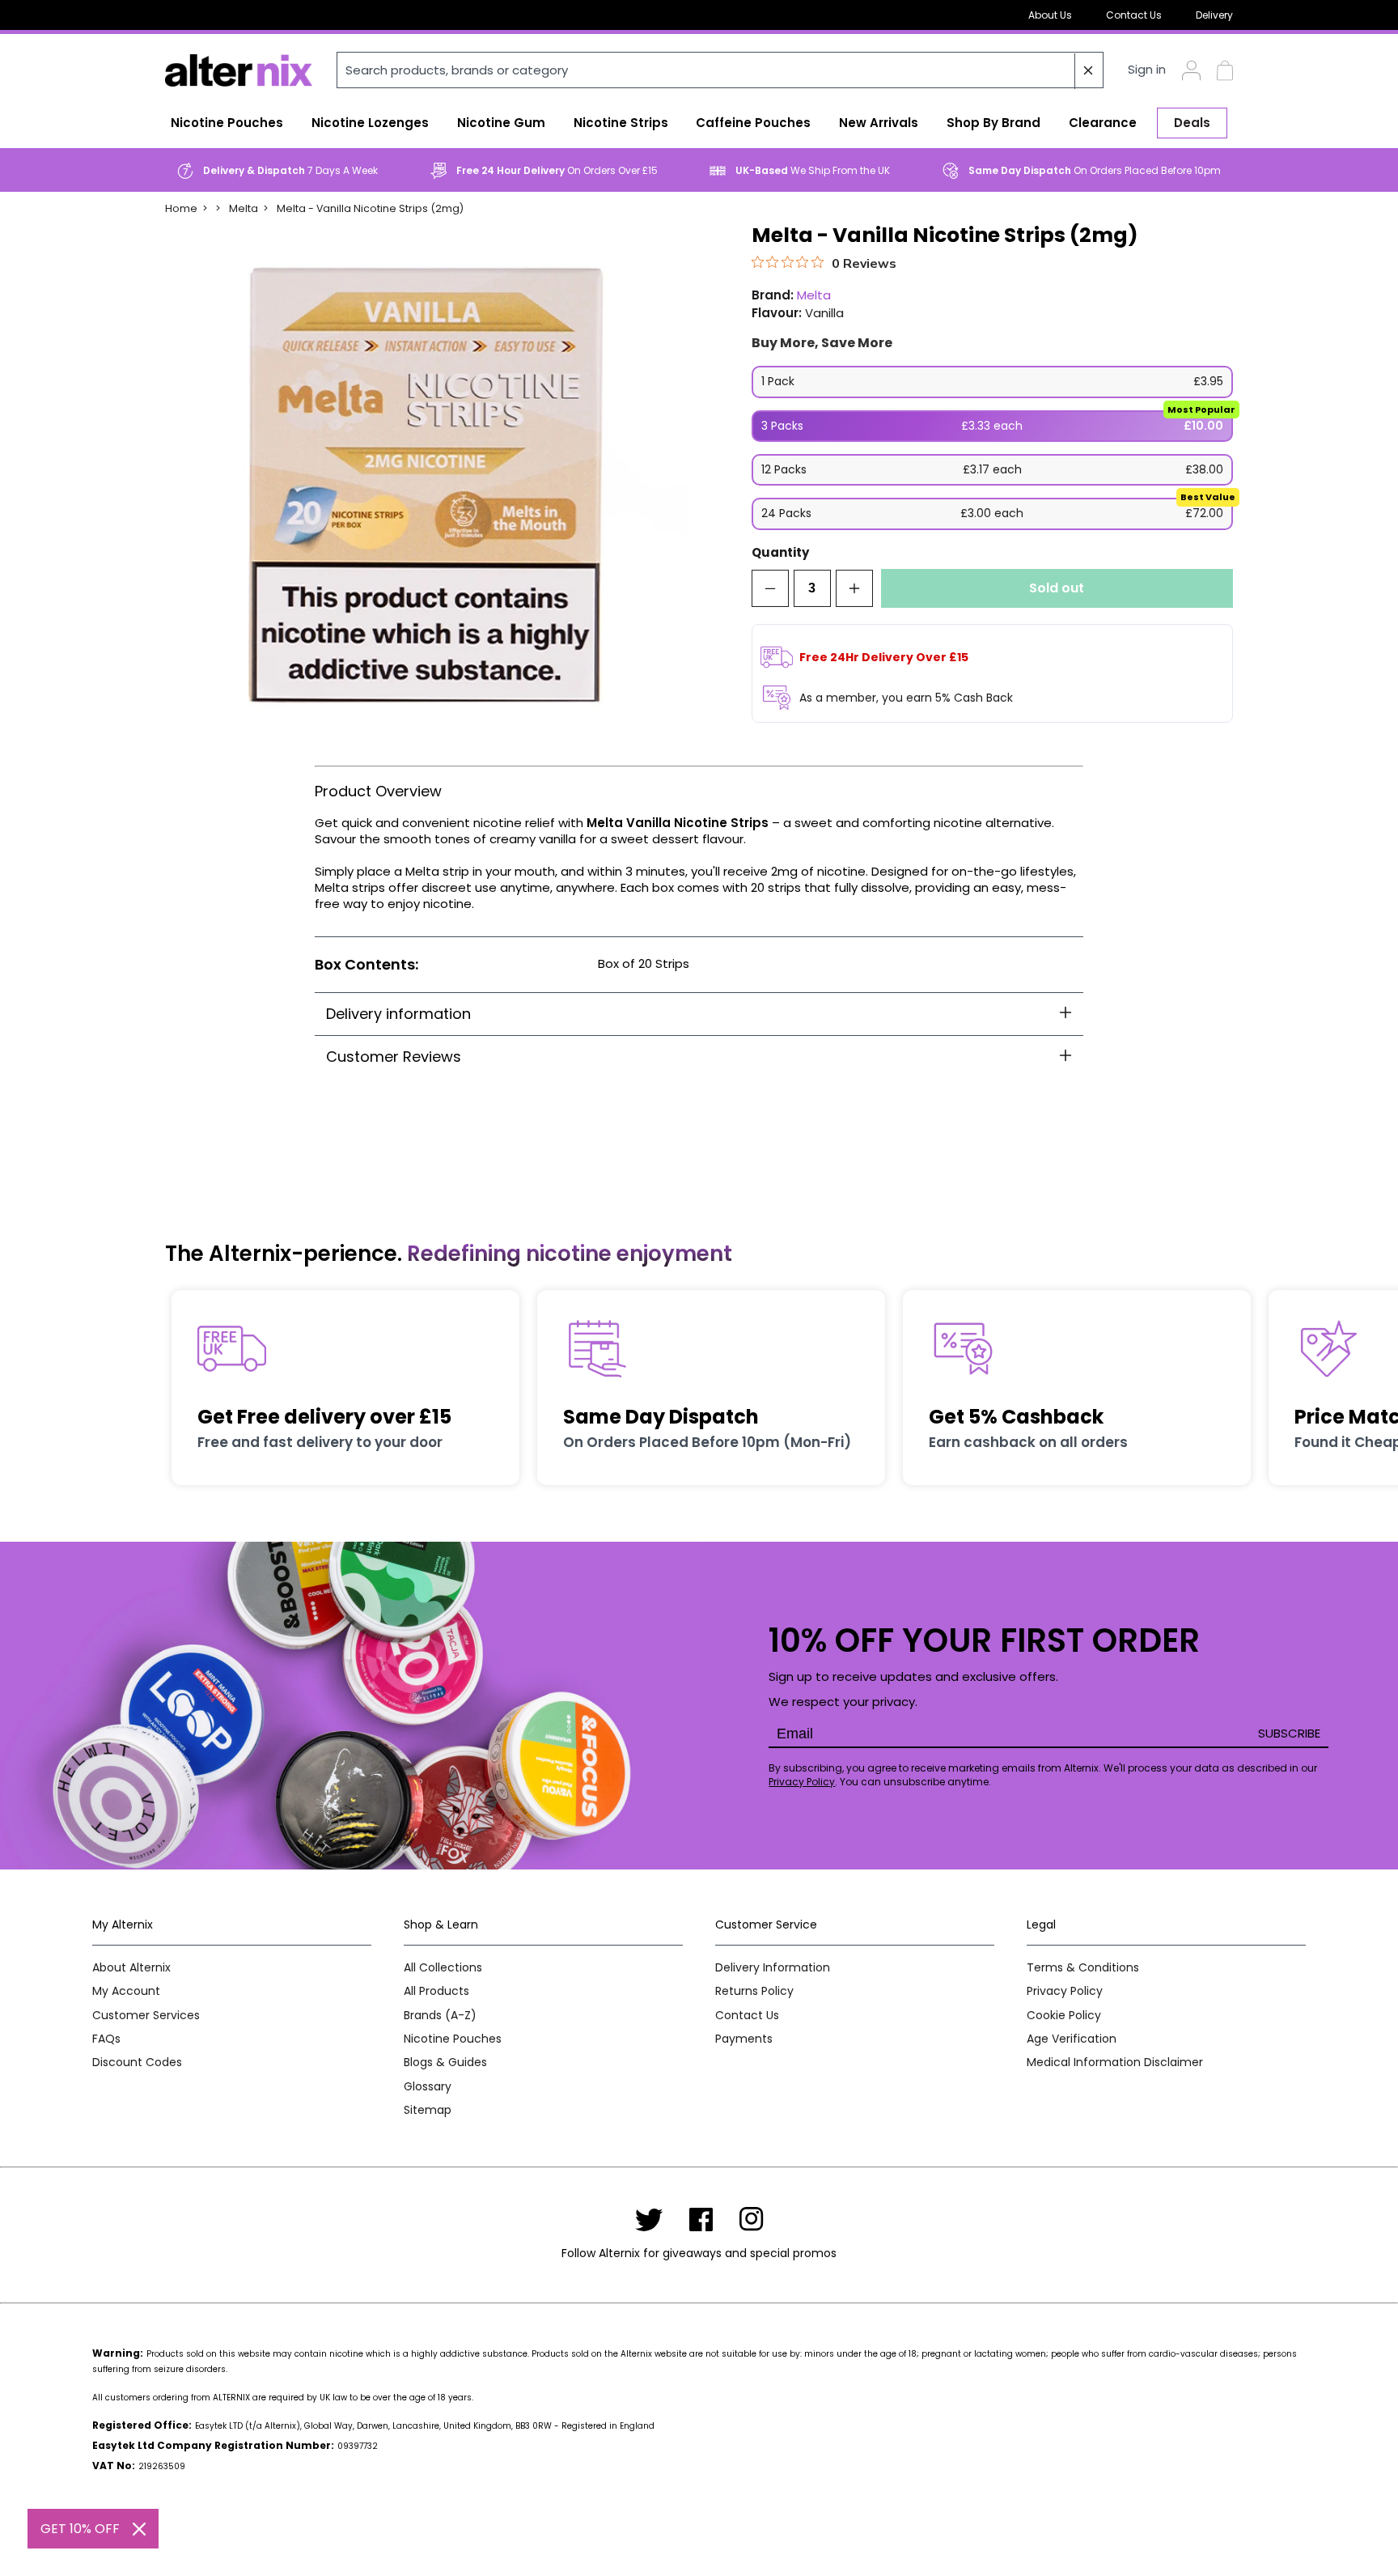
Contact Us (1134, 15)
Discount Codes (137, 2062)
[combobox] (720, 70)
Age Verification (1072, 2039)
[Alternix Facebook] (701, 2219)
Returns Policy (754, 1991)
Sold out (1057, 588)
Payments (744, 2039)
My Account (126, 1991)
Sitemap (428, 2110)
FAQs (106, 2039)
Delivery (1214, 15)
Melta (244, 208)
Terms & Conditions (1083, 1968)
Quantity (780, 553)
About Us (1050, 15)
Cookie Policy (1064, 2016)
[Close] (139, 2529)
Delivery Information (773, 1968)
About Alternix (131, 1968)
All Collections (443, 1968)
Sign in (1147, 70)
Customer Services (146, 2016)
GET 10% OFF (80, 2529)
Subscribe (1289, 1733)
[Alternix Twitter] (649, 2219)
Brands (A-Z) (440, 2016)
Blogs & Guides (445, 2062)
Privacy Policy (802, 1782)
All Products (436, 1991)
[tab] (699, 1014)
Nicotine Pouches (453, 2039)
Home (181, 208)
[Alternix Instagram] (752, 2219)
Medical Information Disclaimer (1115, 2062)
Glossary (428, 2087)
